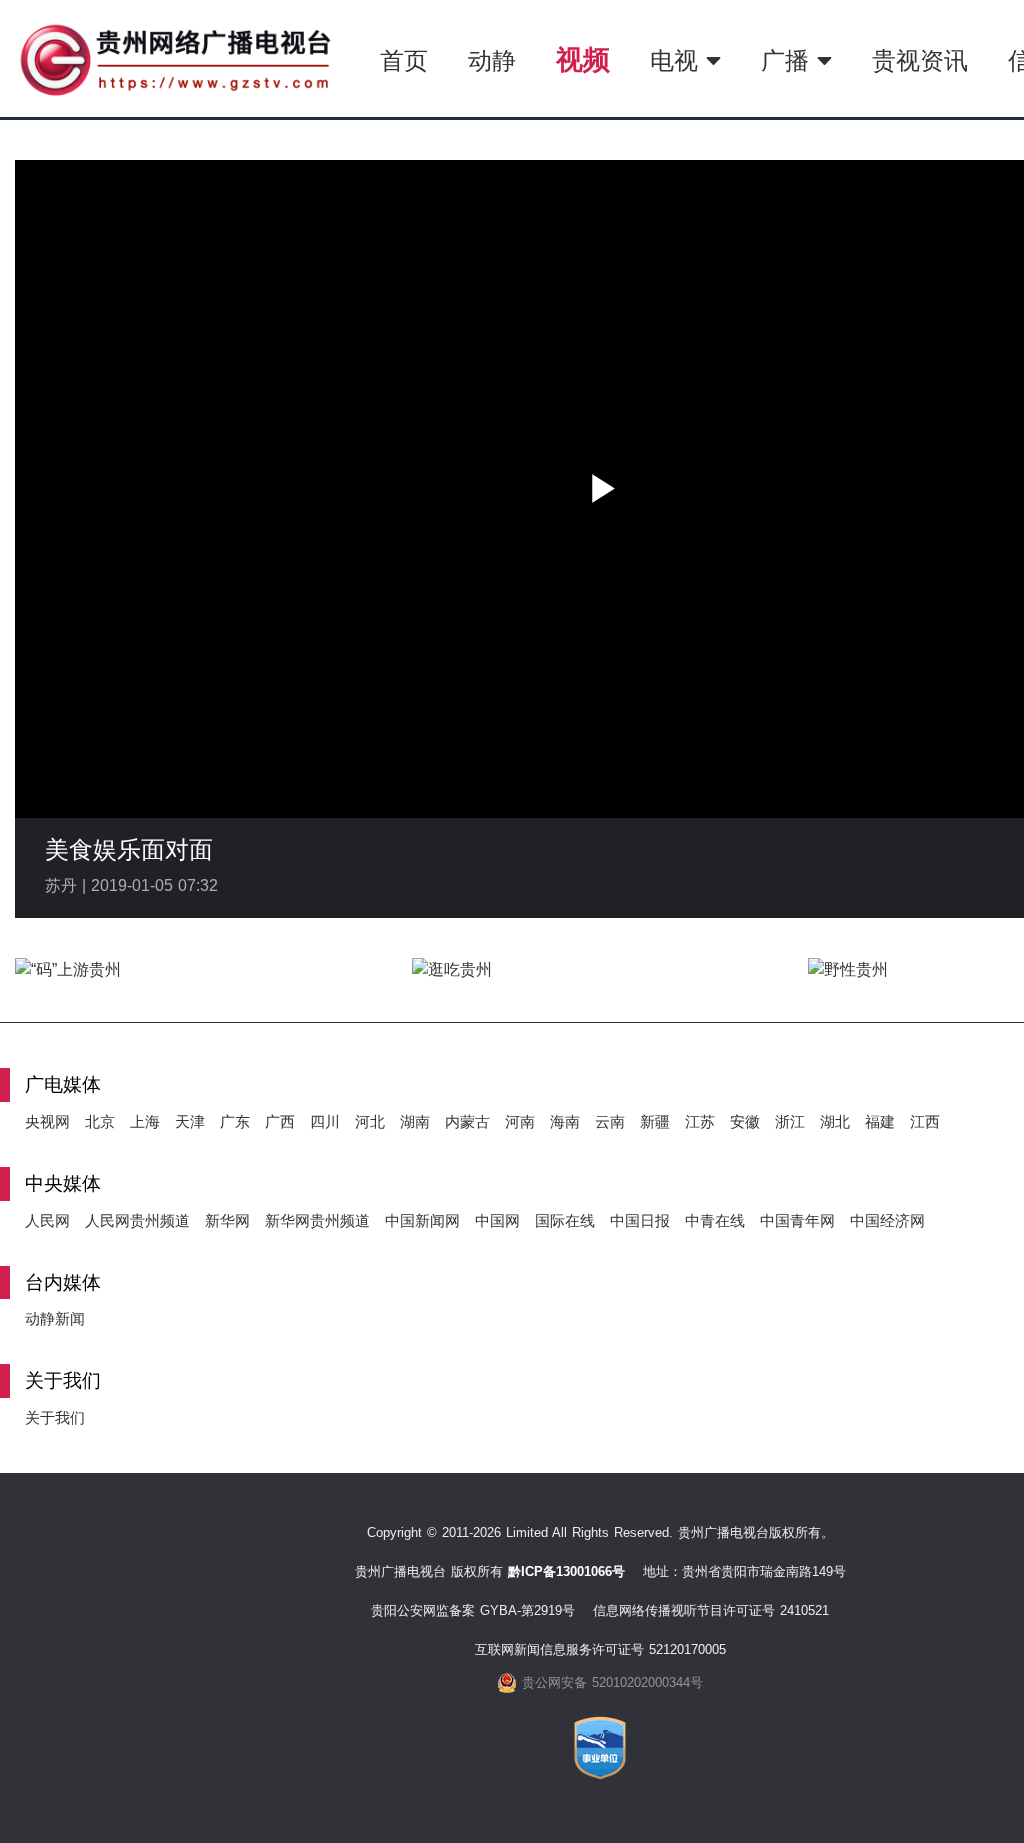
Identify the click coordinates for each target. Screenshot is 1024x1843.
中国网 (497, 1220)
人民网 (47, 1220)
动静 (492, 60)
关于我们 (55, 1417)
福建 (880, 1121)
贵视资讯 (920, 60)
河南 (520, 1121)
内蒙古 (467, 1121)
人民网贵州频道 (137, 1220)
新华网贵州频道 (317, 1220)
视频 (583, 59)
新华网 (227, 1220)
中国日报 (640, 1220)
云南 (610, 1121)
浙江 (790, 1121)
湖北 (835, 1121)
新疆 (655, 1121)
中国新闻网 (422, 1220)
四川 (325, 1121)
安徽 (745, 1121)
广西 (280, 1121)
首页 (404, 60)
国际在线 (565, 1220)
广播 (789, 60)
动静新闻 (55, 1318)
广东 (235, 1121)
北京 (100, 1121)
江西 (925, 1121)
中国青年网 (797, 1220)
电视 (678, 60)
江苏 (700, 1121)
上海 (145, 1121)
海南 (565, 1121)
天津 (190, 1121)
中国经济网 (887, 1220)
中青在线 (715, 1220)
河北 (370, 1121)
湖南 (415, 1121)
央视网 (47, 1121)
